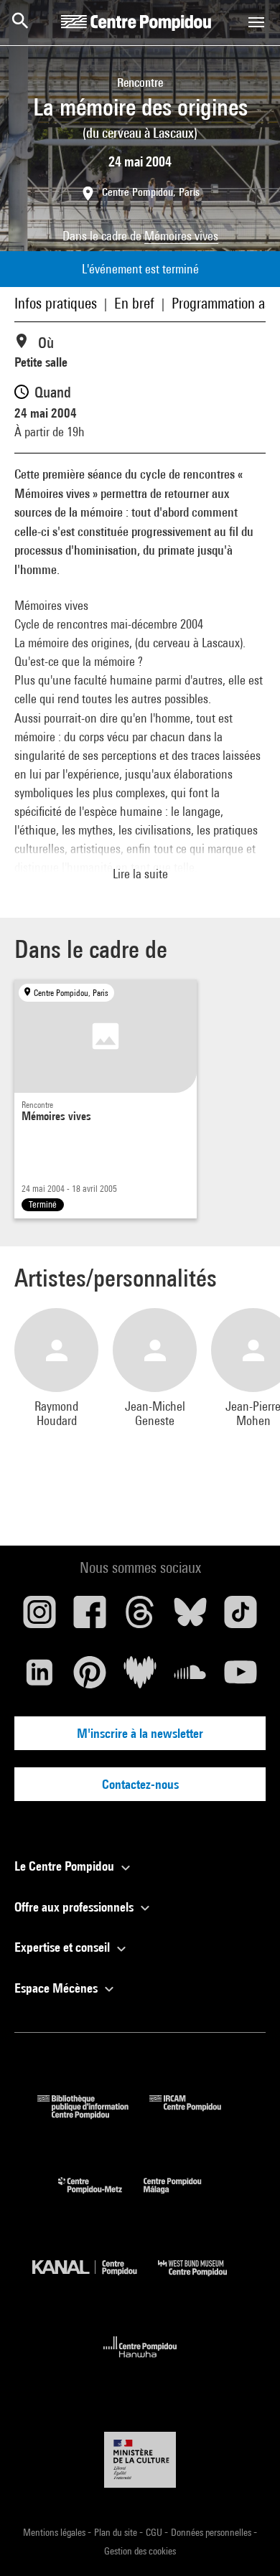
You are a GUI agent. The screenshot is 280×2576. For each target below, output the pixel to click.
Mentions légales (55, 2532)
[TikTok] (241, 1617)
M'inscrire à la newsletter (140, 1733)
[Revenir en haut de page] (246, 2542)
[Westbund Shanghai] (203, 2279)
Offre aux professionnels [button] (75, 1907)
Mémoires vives (181, 236)
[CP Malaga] (183, 2197)
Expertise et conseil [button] (64, 1947)
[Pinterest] (90, 1678)
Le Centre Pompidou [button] (66, 1866)
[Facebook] (90, 1617)
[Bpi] (93, 2114)
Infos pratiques (56, 303)
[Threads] (140, 1617)
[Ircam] (196, 2114)
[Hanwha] (140, 2362)
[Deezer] (140, 1678)
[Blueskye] (190, 1617)
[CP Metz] (101, 2197)
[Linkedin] (39, 1678)
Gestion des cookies (140, 2551)
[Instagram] (39, 1617)
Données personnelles (212, 2532)
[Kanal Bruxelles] (95, 2279)
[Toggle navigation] (256, 22)
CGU (155, 2532)
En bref (134, 303)
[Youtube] (241, 1678)
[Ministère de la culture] (140, 2459)
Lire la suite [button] (140, 874)
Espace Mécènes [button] (57, 1988)
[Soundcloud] (190, 1678)
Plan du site (117, 2532)
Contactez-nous (140, 1784)
